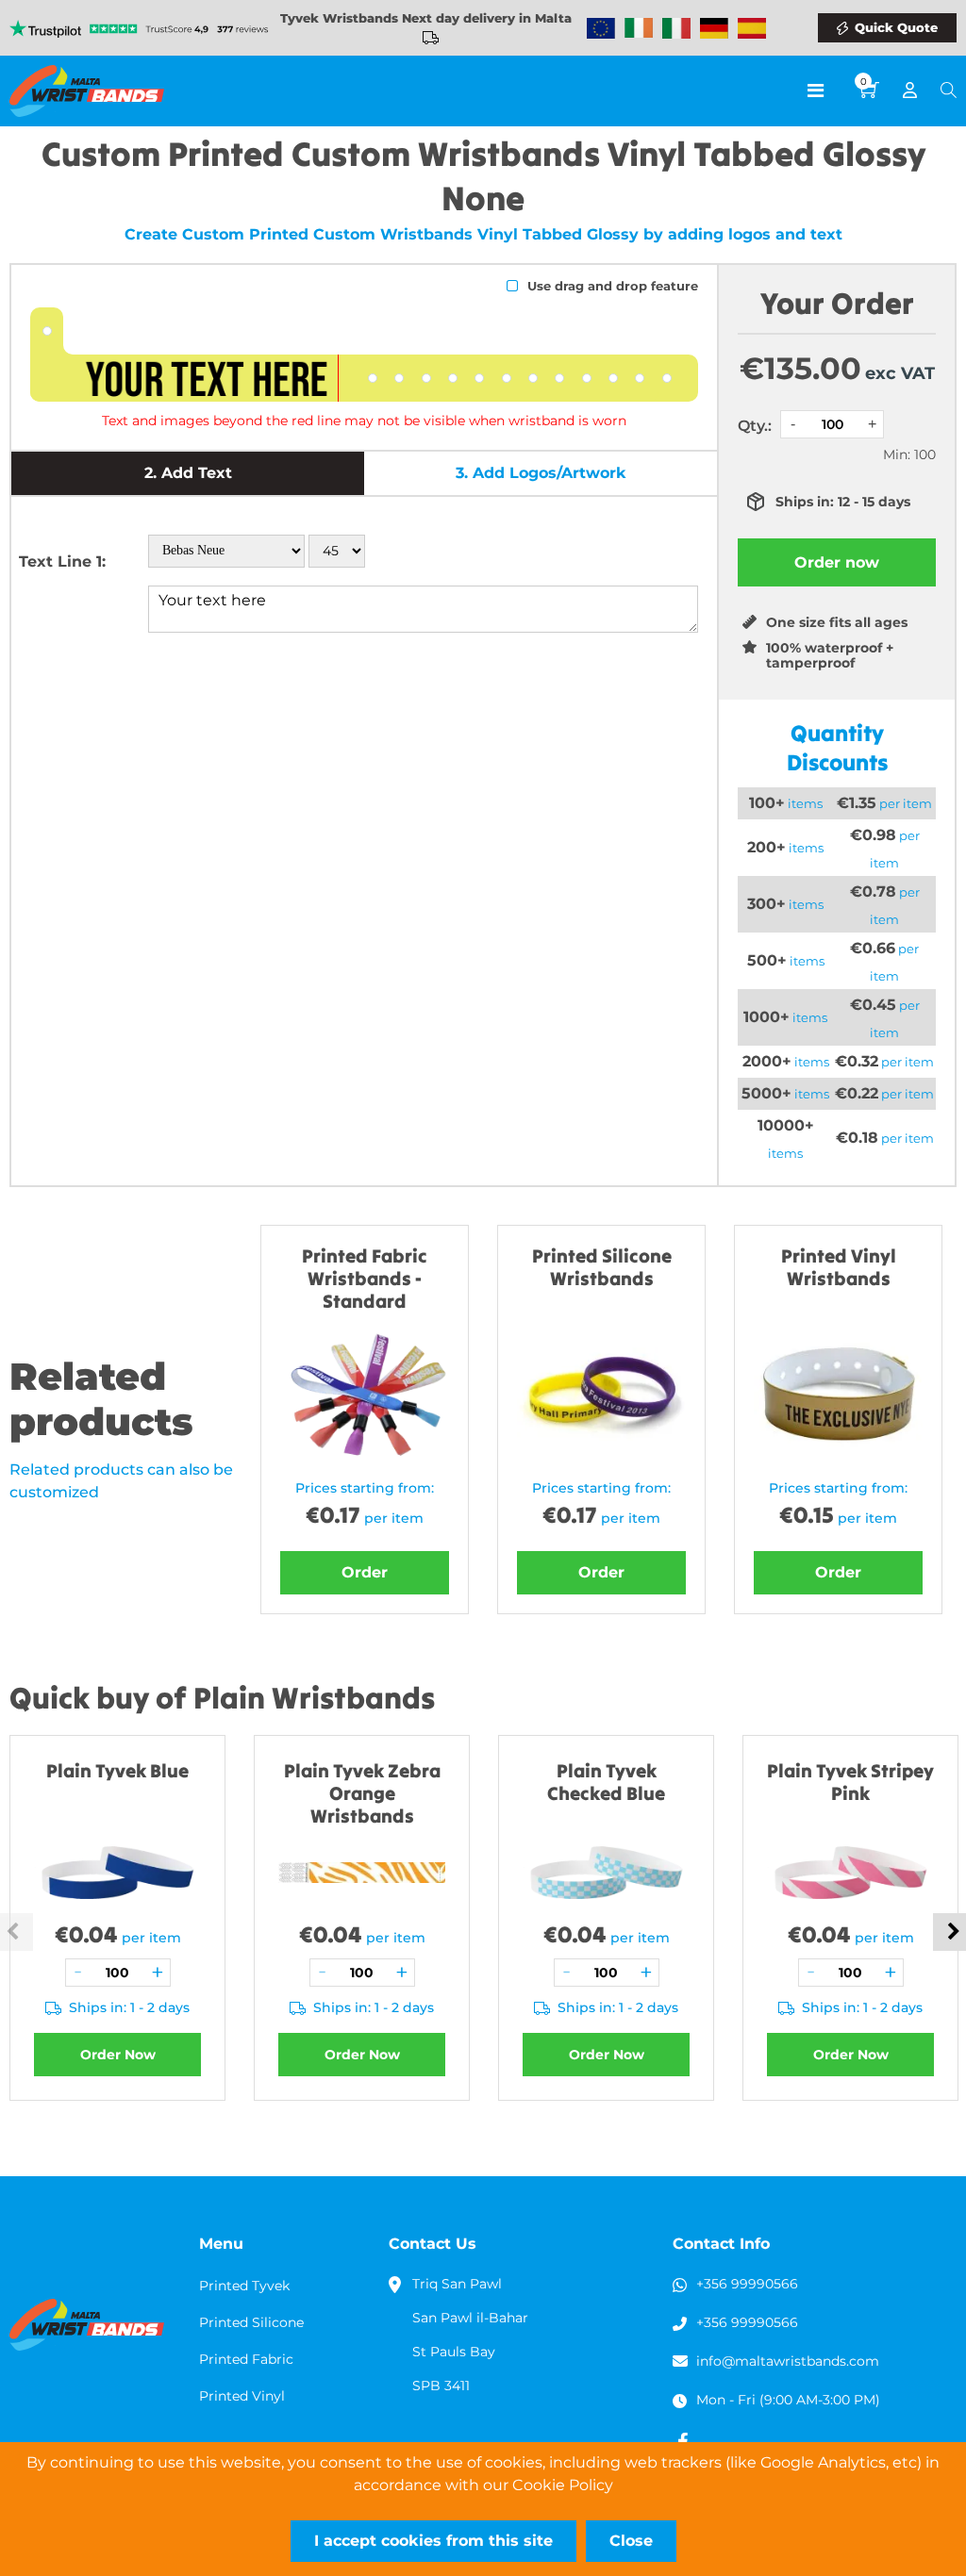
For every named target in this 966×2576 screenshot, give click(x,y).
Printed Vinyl (242, 2396)
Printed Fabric (246, 2359)
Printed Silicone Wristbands (602, 1267)
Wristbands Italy (676, 28)
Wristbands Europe (601, 28)
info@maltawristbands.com (788, 2361)
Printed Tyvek (244, 2286)
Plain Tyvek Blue (117, 1770)
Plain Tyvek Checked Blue (606, 1782)
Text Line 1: (62, 561)
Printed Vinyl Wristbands (839, 1267)
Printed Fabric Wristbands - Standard (365, 1278)
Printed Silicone (251, 2322)
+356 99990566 (747, 2284)
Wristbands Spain (752, 28)
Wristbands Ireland (639, 28)
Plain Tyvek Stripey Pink (850, 1782)
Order (365, 1572)
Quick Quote (896, 27)
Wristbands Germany (714, 28)
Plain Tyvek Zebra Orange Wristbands (362, 1793)
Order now (837, 562)
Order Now (118, 2055)
